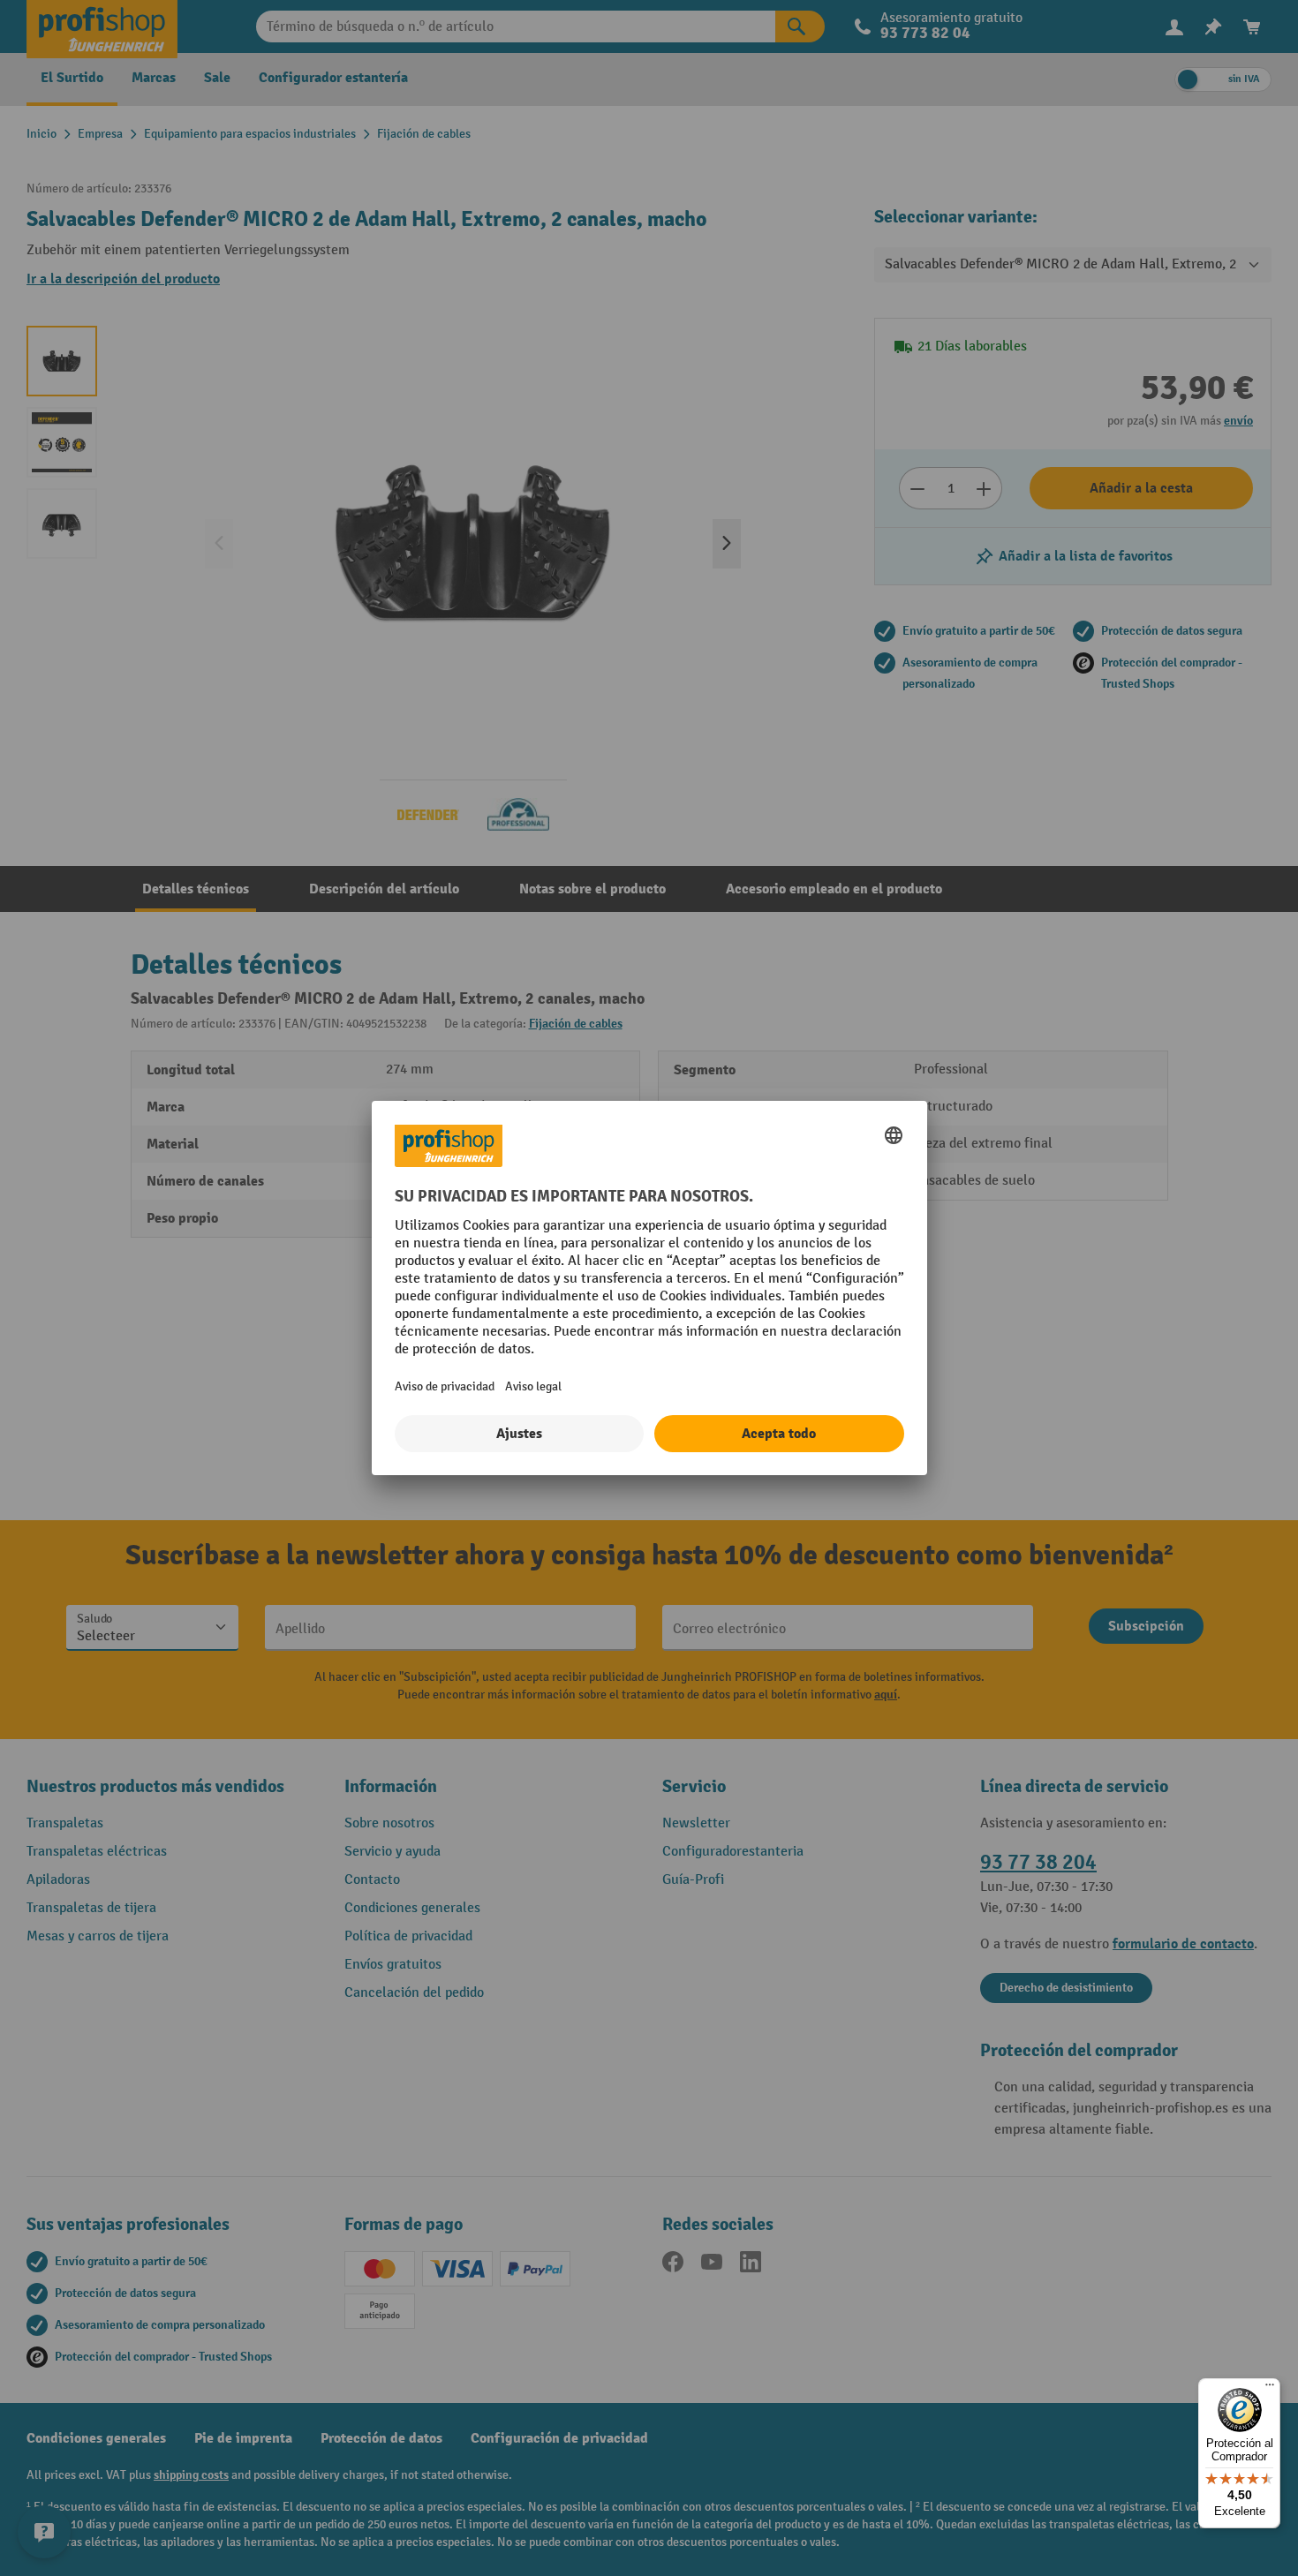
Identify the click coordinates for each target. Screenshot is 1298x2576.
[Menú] (1270, 2389)
